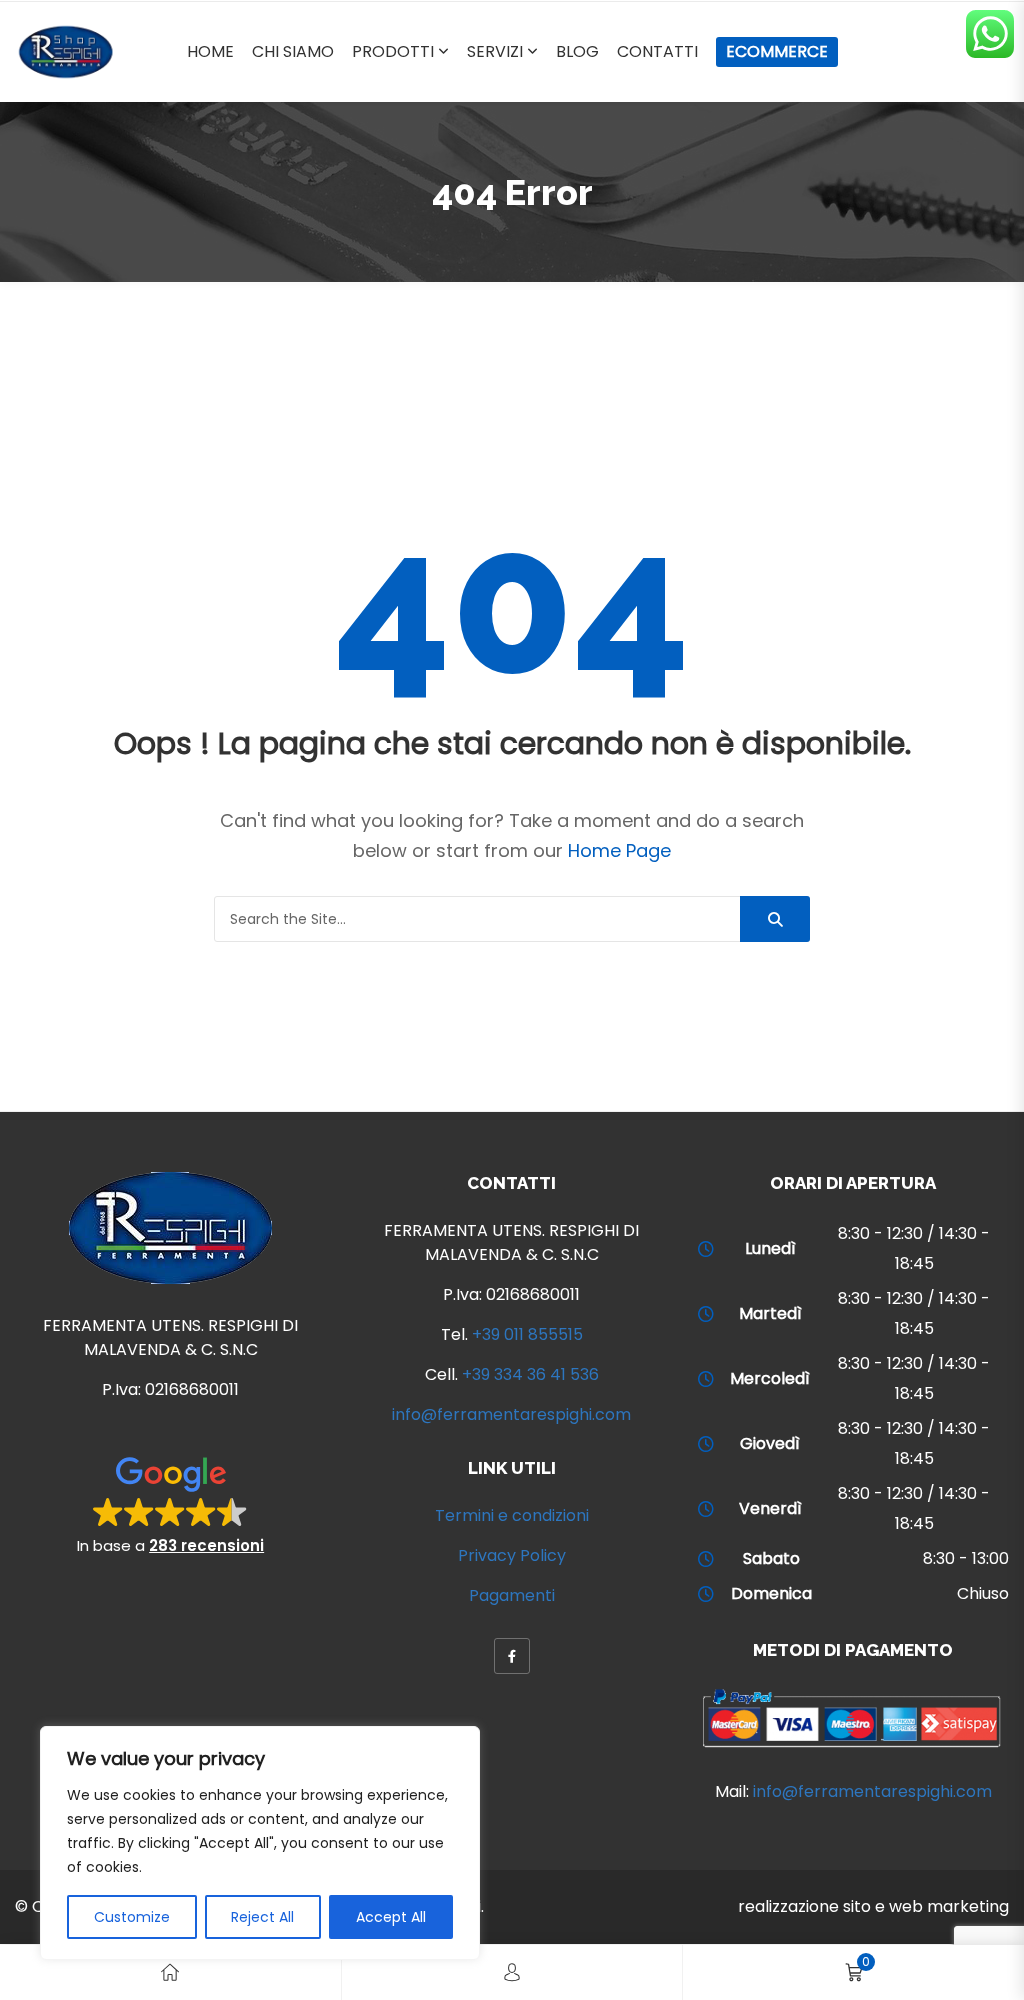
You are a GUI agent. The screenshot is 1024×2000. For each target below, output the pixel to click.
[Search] (775, 919)
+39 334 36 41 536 (530, 1374)
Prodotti (393, 51)
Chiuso (983, 1593)
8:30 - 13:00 (966, 1558)
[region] (260, 1843)
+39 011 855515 (527, 1334)
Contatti (657, 51)
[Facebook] (512, 1656)
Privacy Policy (512, 1555)
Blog (577, 51)
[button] (170, 1504)
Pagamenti (512, 1595)
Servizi (495, 51)
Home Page (619, 850)
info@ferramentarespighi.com (511, 1414)
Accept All (391, 1917)
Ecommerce (777, 51)
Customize (132, 1917)
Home (210, 51)
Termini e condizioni (512, 1515)
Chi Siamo (293, 51)
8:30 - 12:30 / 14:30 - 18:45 (914, 1248)
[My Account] (512, 1972)
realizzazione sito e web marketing (873, 1906)
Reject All (262, 1917)
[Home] (170, 1972)
